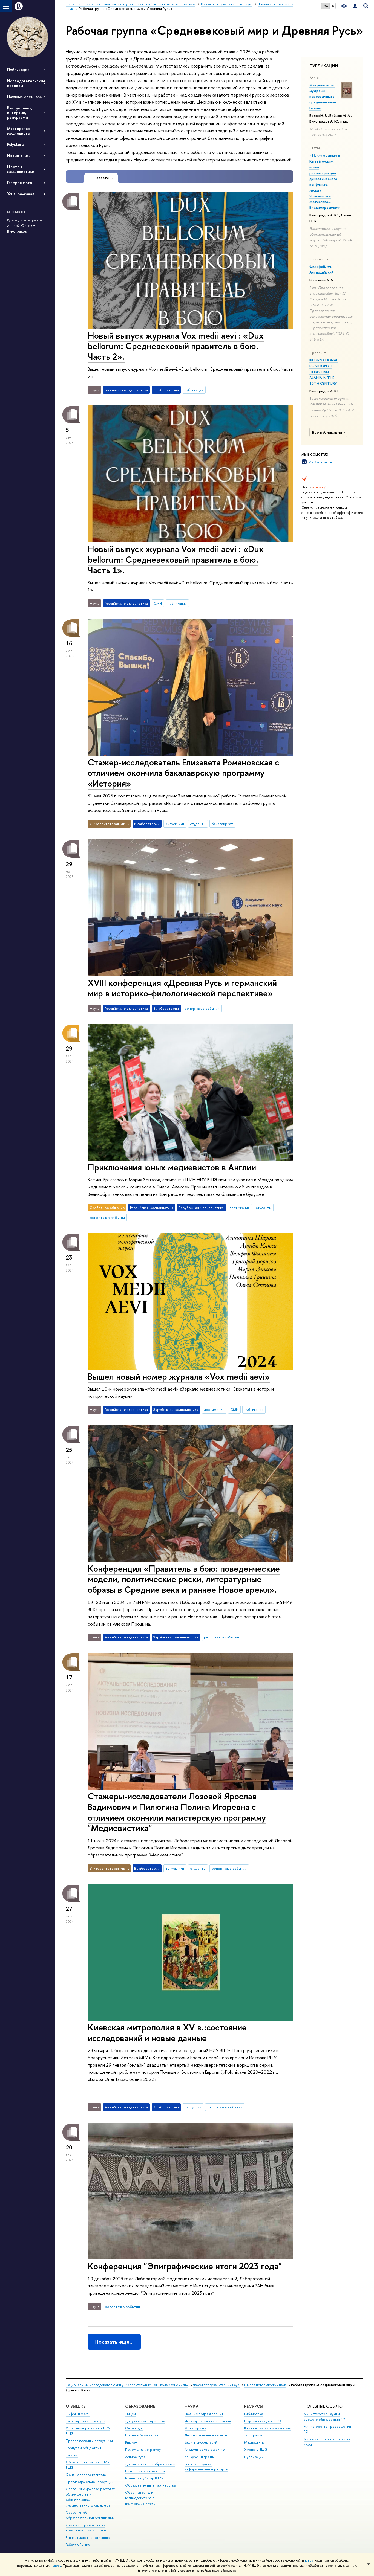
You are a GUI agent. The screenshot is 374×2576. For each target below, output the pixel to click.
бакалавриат (222, 824)
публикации (194, 390)
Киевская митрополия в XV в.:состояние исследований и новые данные (167, 2033)
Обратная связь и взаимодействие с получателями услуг (141, 2498)
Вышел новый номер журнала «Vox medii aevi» (179, 1376)
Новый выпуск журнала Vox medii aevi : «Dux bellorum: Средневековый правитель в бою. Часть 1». (176, 559)
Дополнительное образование (150, 2464)
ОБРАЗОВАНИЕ (140, 2406)
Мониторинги (195, 2428)
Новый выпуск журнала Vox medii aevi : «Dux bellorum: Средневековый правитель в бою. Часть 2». (176, 346)
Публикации (18, 70)
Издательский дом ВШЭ (263, 2421)
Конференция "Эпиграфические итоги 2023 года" (185, 2266)
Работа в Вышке (78, 2545)
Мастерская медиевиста (18, 131)
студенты (198, 824)
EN (333, 6)
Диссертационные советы (206, 2435)
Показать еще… (114, 2342)
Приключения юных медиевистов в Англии (172, 1167)
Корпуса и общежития (84, 2448)
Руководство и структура (85, 2421)
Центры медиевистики (21, 169)
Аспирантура (135, 2457)
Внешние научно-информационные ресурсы (206, 2467)
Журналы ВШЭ (256, 2449)
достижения (240, 1208)
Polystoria (16, 144)
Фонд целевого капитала (86, 2475)
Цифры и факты (78, 2414)
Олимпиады (134, 2428)
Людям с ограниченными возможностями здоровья (86, 2528)
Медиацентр (254, 2442)
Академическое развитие (205, 2449)
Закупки (72, 2455)
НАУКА (192, 2406)
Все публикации (327, 432)
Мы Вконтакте (320, 462)
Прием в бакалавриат (142, 2435)
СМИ (158, 603)
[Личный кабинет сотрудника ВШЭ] (355, 6)
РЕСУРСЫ (254, 2406)
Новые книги (19, 156)
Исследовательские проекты (208, 2421)
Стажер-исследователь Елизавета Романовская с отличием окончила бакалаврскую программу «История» (183, 773)
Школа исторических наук (265, 2385)
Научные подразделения (204, 2414)
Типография (254, 2435)
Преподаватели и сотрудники (89, 2441)
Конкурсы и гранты (199, 2457)
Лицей (130, 2414)
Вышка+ (131, 2442)
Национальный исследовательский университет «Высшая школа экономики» (127, 2385)
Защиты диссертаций (201, 2442)
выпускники (175, 824)
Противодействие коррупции (90, 2482)
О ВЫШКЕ (76, 2406)
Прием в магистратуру (143, 2449)
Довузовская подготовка (145, 2421)
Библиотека (254, 2414)
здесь (309, 2560)
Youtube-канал (21, 194)
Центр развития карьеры (145, 2471)
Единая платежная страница (88, 2538)
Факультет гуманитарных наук (216, 2385)
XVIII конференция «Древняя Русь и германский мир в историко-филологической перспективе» (182, 988)
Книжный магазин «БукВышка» (267, 2428)
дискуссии (193, 2107)
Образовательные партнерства (150, 2485)
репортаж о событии (202, 1008)
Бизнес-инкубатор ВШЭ (144, 2478)
